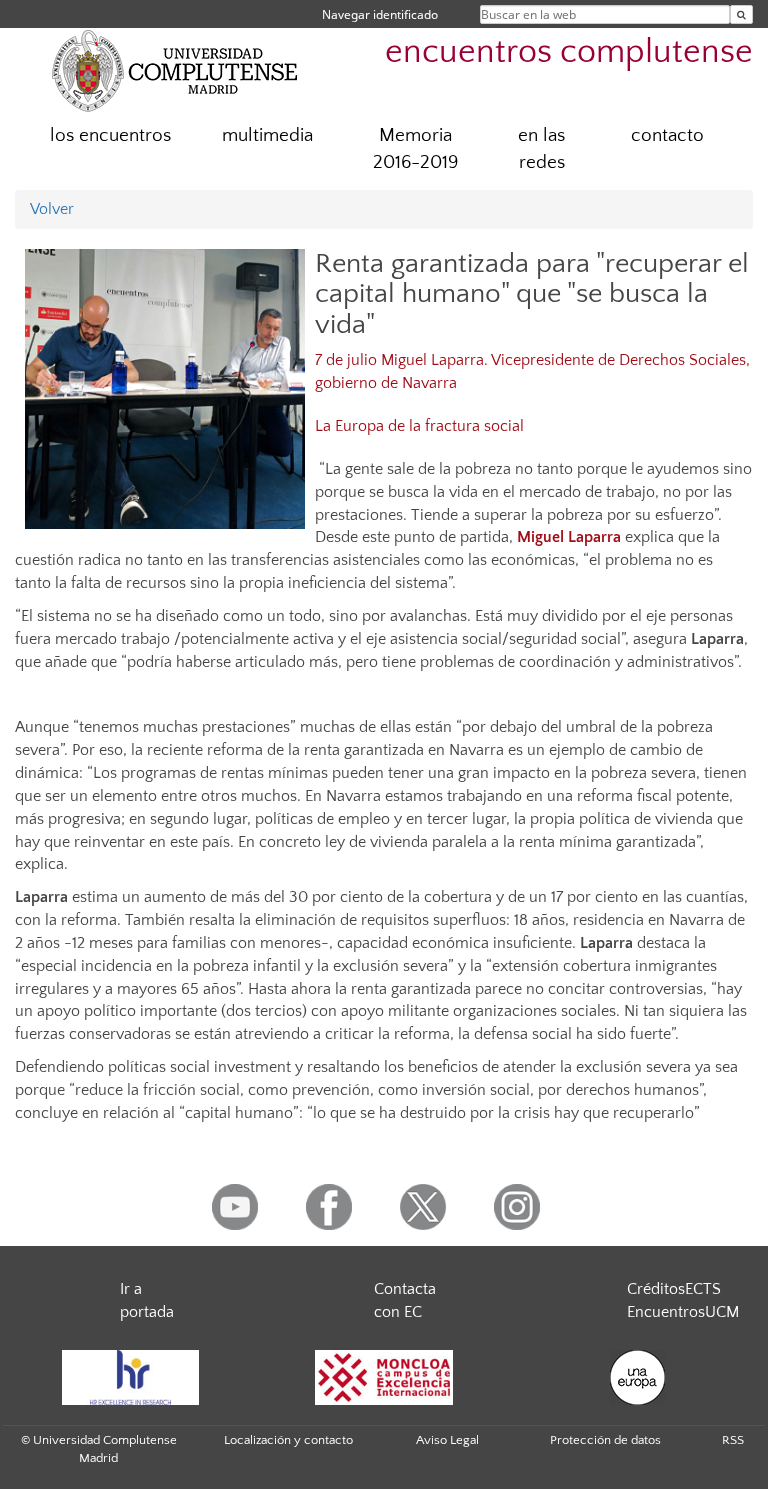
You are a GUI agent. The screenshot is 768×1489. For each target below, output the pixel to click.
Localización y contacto (288, 1440)
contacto (667, 135)
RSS (733, 1440)
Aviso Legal (447, 1440)
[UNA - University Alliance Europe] (638, 1377)
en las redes (541, 149)
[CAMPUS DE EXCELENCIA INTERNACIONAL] (384, 1377)
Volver (52, 209)
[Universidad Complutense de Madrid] (175, 70)
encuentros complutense (569, 52)
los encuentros (110, 135)
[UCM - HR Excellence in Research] (130, 1377)
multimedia (267, 135)
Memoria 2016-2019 (415, 149)
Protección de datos (605, 1440)
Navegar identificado (380, 14)
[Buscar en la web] (741, 14)
